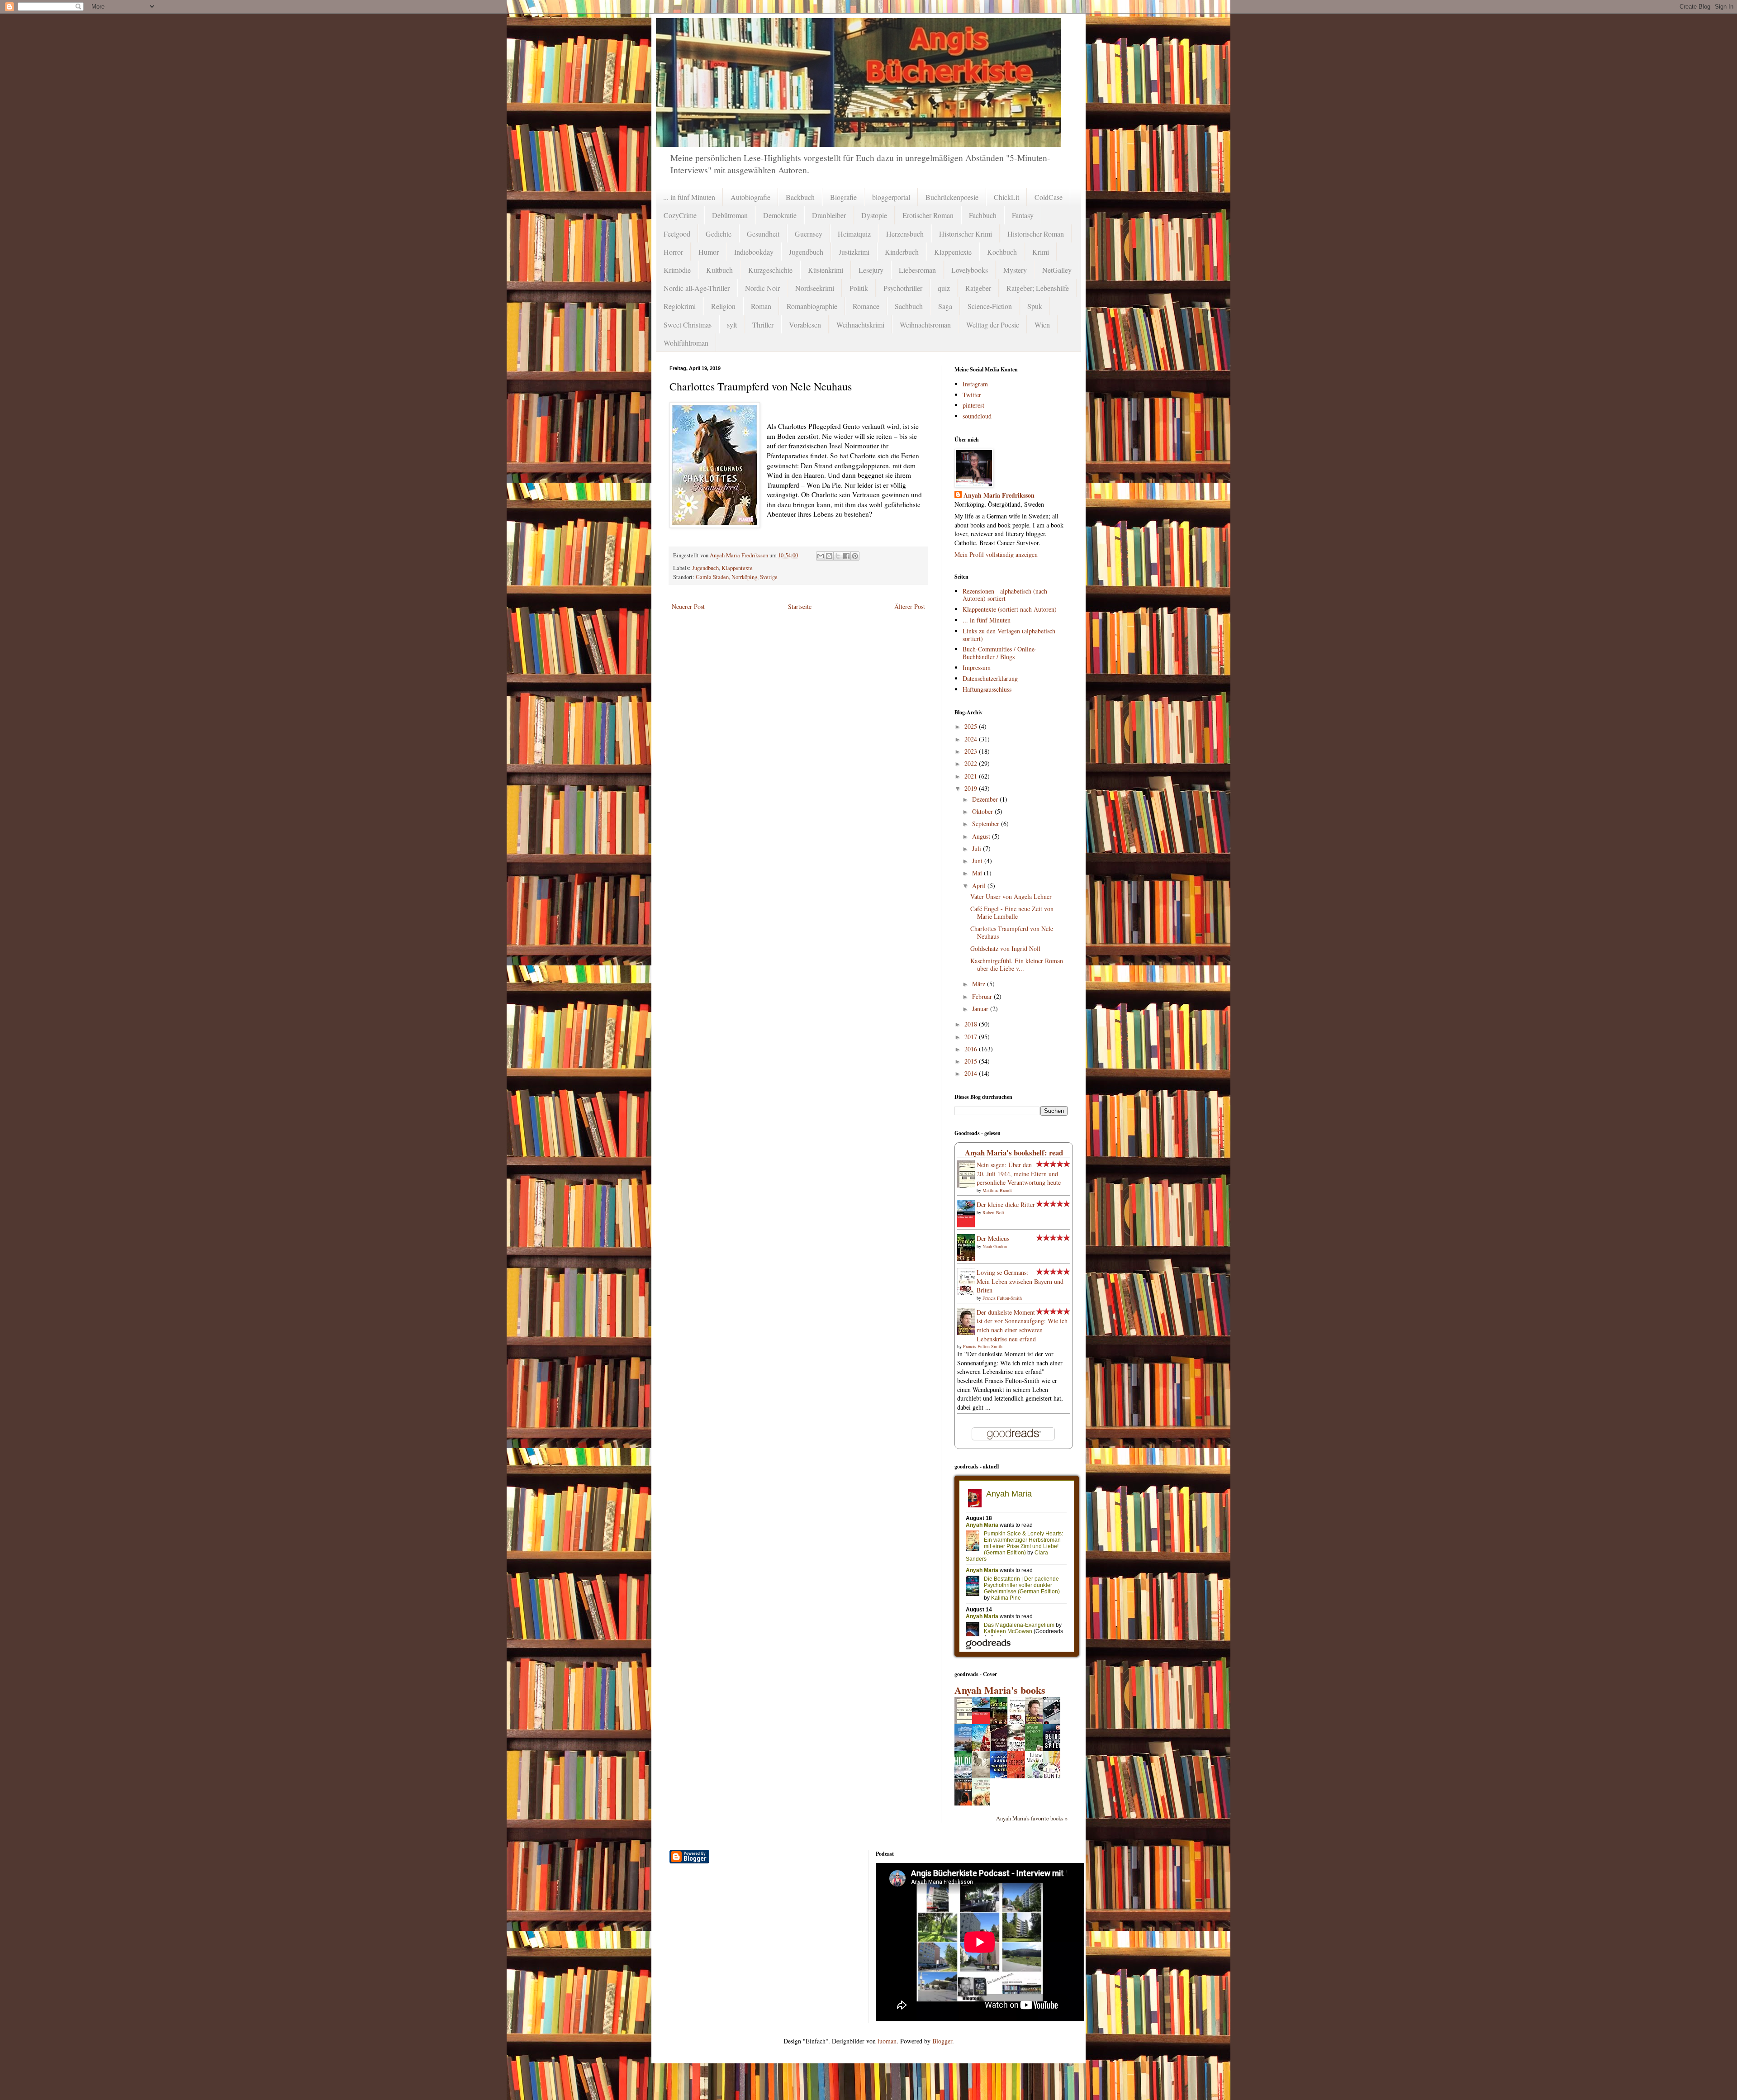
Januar (981, 1009)
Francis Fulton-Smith (1002, 1298)
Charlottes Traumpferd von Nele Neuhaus (1012, 932)
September (987, 824)
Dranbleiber (829, 215)
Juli (978, 848)
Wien (1042, 325)
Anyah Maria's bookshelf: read (1014, 1152)
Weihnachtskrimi (860, 325)
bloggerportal (891, 197)
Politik (859, 288)
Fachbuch (983, 215)
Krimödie (677, 270)
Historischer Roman (1036, 234)
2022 (972, 763)
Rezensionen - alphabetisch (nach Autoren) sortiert (1005, 595)
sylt (732, 325)
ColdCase (1049, 197)
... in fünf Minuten (689, 197)
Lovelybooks (970, 270)
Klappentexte (953, 252)
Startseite (800, 606)
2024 (972, 739)
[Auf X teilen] (838, 556)
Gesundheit (763, 234)
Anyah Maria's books (1000, 1690)
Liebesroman (917, 270)
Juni (978, 861)
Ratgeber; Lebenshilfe (1038, 288)
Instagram (975, 384)
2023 (972, 751)
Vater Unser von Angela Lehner (1011, 896)
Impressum (977, 668)
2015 (972, 1061)
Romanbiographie (812, 306)
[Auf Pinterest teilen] (855, 556)
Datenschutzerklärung (990, 678)
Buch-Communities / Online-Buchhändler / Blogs (1000, 653)
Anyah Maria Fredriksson (999, 495)
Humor (709, 252)
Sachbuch (909, 306)
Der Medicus (993, 1238)
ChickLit (1006, 197)
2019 (972, 788)
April (980, 886)
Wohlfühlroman (686, 343)
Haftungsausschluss (987, 689)
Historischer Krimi (966, 234)
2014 (972, 1073)
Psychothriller (903, 288)
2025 (972, 726)
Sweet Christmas (688, 325)
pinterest (973, 405)
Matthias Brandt (997, 1190)
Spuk (1035, 306)
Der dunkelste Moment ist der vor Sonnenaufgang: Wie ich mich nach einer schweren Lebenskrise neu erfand (1022, 1326)
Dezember (986, 799)
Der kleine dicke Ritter (1006, 1204)
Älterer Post (910, 606)
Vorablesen (805, 325)
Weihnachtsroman (925, 325)
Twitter (972, 395)
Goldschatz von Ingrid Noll (1005, 948)
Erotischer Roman (928, 215)
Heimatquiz (854, 234)
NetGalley (1057, 270)
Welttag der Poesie (993, 325)
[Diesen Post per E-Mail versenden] (821, 556)
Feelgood (677, 234)
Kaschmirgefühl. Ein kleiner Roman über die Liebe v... (1017, 964)
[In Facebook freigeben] (846, 556)
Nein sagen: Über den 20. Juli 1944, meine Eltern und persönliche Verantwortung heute (1019, 1174)
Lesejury (871, 270)
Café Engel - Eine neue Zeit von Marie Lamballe (1012, 912)
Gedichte (719, 234)
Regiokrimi (680, 306)
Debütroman (730, 215)
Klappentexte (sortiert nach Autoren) (1010, 609)
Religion (723, 306)
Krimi (1041, 252)
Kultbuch (719, 270)
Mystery (1015, 270)
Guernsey (809, 234)
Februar (983, 996)
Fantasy (1023, 215)
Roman (761, 306)
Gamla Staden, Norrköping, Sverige (737, 577)
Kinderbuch (902, 252)
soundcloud (977, 416)
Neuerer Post (688, 606)
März (980, 984)
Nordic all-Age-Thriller (697, 288)
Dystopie (874, 215)
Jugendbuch (806, 252)
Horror (673, 252)
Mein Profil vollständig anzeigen (996, 554)
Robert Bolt (993, 1212)
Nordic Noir (762, 288)
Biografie (843, 197)
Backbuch (800, 197)
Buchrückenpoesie (952, 197)
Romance (866, 306)
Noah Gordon (995, 1246)
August (982, 836)
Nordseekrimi (815, 288)
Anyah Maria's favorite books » (1032, 1818)
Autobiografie (750, 197)
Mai (978, 873)
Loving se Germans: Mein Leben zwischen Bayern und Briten (1020, 1281)
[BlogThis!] (829, 556)
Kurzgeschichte (770, 270)
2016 (972, 1049)
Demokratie (780, 215)
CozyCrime (680, 215)
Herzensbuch (905, 234)
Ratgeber (978, 288)
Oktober (983, 811)
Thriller (763, 325)
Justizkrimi (854, 252)
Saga (945, 306)
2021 (972, 776)
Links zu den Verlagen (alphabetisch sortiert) (1009, 635)
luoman (887, 2041)
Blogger (942, 2041)
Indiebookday (754, 252)
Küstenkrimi (826, 270)
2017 (972, 1037)
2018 (972, 1024)
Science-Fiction (990, 306)
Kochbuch (1002, 252)
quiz (944, 288)
